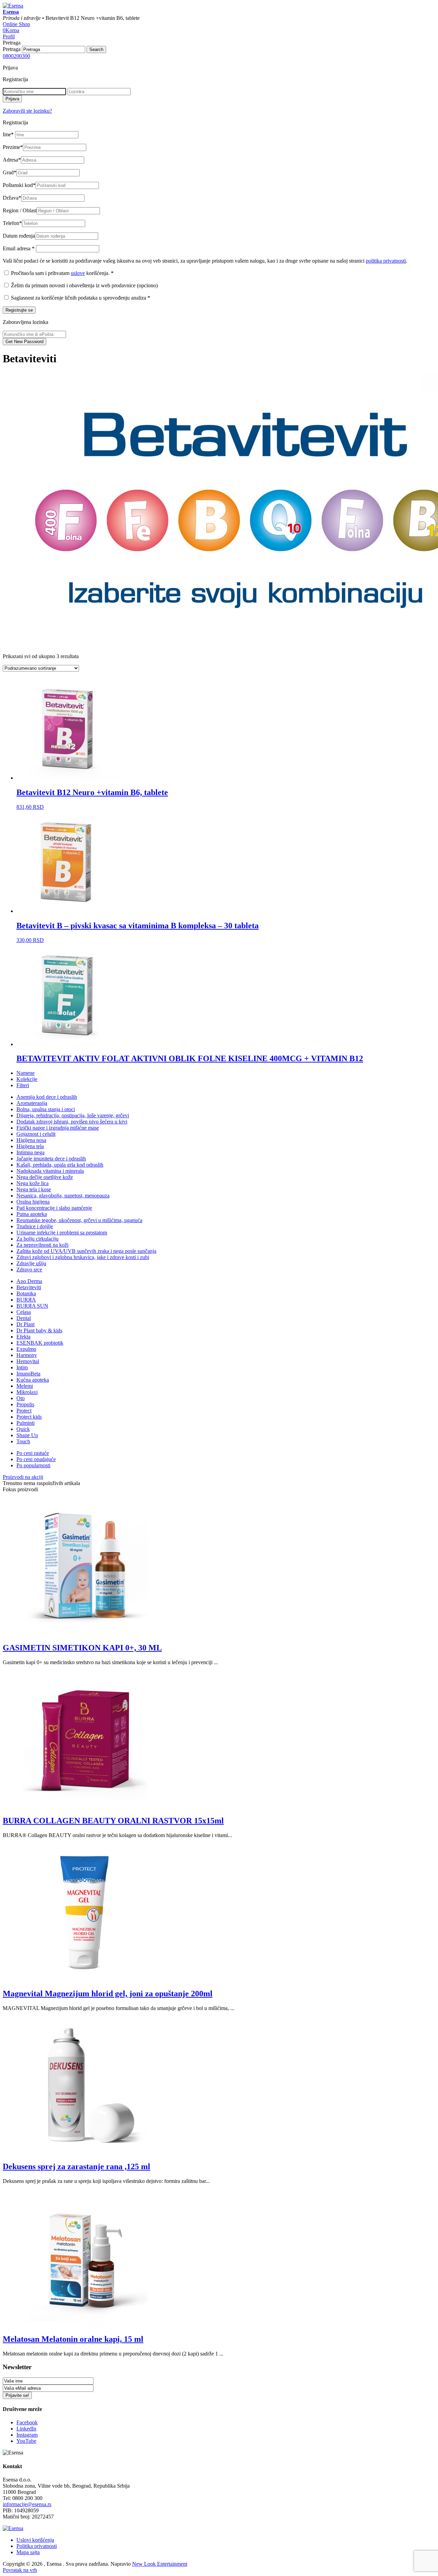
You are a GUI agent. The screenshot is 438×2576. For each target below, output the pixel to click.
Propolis (25, 1404)
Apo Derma (29, 1281)
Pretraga (12, 49)
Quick (23, 1429)
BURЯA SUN (32, 1306)
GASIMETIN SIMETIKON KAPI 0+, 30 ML (82, 1648)
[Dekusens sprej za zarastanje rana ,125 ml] (85, 2152)
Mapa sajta (28, 2552)
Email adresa (19, 248)
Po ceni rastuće (33, 1453)
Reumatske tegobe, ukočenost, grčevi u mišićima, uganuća (79, 1220)
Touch (23, 1441)
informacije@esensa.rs (27, 2504)
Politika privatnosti (37, 2546)
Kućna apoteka (33, 1380)
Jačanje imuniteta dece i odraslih (51, 1159)
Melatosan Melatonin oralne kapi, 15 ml (73, 2339)
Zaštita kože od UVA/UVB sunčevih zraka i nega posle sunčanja (86, 1251)
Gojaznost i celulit (36, 1134)
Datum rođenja (19, 236)
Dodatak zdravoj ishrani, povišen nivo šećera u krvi (72, 1122)
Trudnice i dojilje (35, 1226)
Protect (24, 1411)
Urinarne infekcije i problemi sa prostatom (62, 1233)
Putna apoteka (32, 1214)
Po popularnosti (33, 1465)
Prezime (13, 147)
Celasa (24, 1312)
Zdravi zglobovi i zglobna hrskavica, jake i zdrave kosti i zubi (83, 1257)
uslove (78, 273)
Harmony (27, 1355)
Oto (21, 1398)
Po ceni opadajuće (36, 1459)
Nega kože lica (33, 1183)
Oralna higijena (33, 1202)
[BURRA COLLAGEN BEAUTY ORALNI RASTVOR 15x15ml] (85, 1806)
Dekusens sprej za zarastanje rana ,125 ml (76, 2166)
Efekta (23, 1337)
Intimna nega (30, 1152)
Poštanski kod (19, 185)
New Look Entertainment (160, 2564)
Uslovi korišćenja (35, 2540)
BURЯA (26, 1300)
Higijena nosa (31, 1140)
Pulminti (25, 1423)
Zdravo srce (29, 1270)
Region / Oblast (20, 210)
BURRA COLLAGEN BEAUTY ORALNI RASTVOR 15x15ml (113, 1821)
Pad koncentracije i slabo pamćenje (54, 1208)
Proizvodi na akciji (23, 1477)
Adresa (12, 160)
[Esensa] (13, 6)
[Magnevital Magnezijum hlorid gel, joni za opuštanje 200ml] (85, 1979)
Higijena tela (30, 1146)
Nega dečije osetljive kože (45, 1177)
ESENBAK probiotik (40, 1343)
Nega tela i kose (34, 1189)
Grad (10, 172)
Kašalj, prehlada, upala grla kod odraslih (60, 1165)
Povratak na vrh (20, 2570)
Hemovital (28, 1361)
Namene (25, 1073)
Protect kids (29, 1417)
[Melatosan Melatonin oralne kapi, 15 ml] (85, 2325)
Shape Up (27, 1435)
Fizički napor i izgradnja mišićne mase (58, 1128)
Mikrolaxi (27, 1392)
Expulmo (26, 1349)
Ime (8, 134)
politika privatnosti (386, 261)
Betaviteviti (29, 1287)
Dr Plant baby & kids (39, 1330)
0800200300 (16, 56)
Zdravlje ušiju (31, 1263)
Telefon (12, 223)
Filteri (23, 1085)
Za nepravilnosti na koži (42, 1245)
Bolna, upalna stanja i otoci (46, 1109)
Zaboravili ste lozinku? (27, 111)
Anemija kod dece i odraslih (47, 1097)
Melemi (25, 1386)
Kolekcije (27, 1079)
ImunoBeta (28, 1374)
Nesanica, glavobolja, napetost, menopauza (63, 1196)
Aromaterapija (32, 1103)
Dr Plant (25, 1324)
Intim (22, 1367)
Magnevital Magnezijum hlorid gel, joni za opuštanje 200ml (108, 1994)
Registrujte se (19, 310)
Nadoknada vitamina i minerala (50, 1171)
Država (12, 198)
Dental (24, 1318)
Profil (9, 36)
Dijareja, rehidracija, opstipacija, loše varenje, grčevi (73, 1115)
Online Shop (16, 24)
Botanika (26, 1293)
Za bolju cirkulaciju (37, 1239)
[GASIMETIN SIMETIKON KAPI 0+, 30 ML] (85, 1633)
